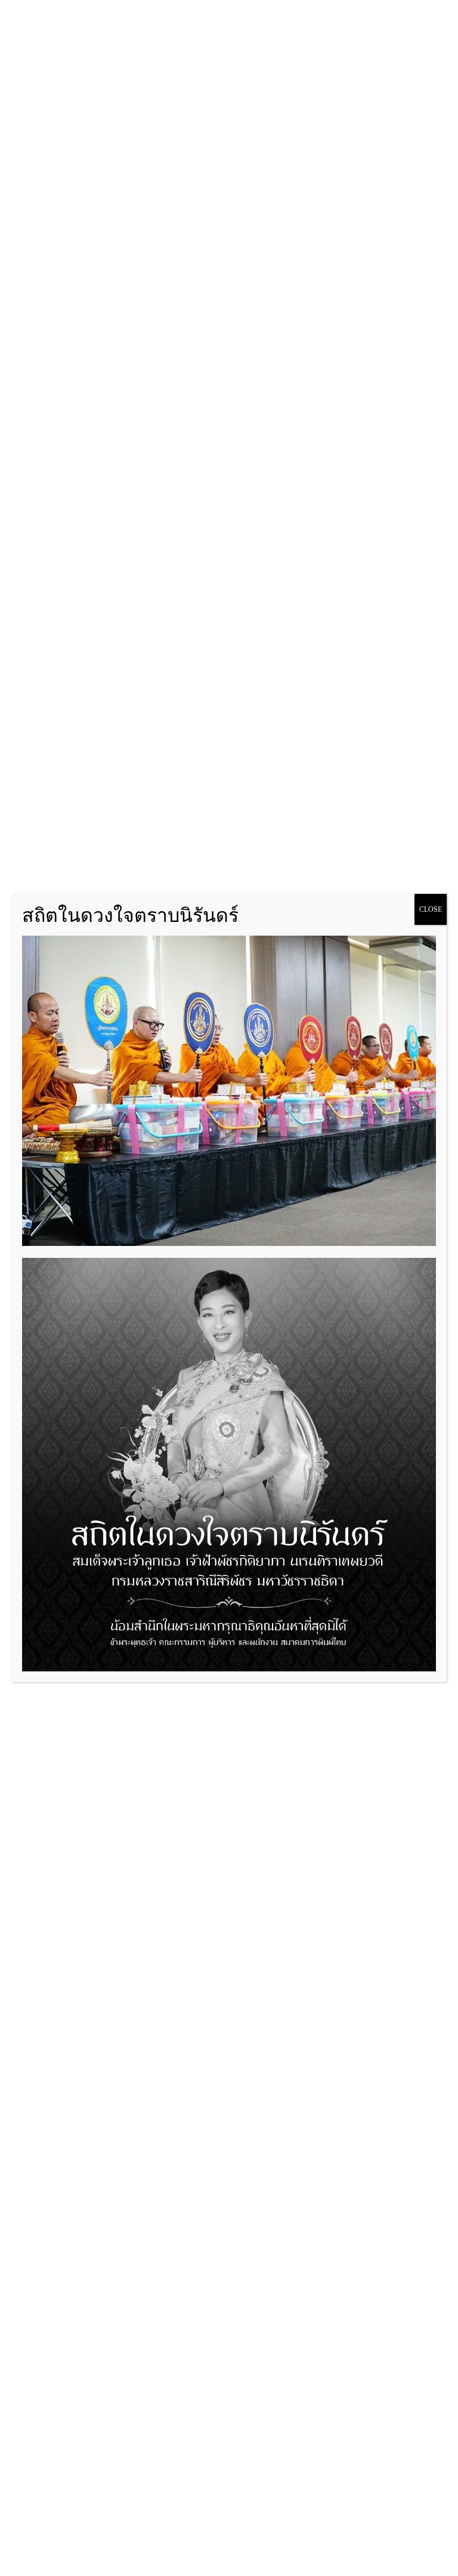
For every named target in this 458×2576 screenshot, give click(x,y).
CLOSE (431, 909)
